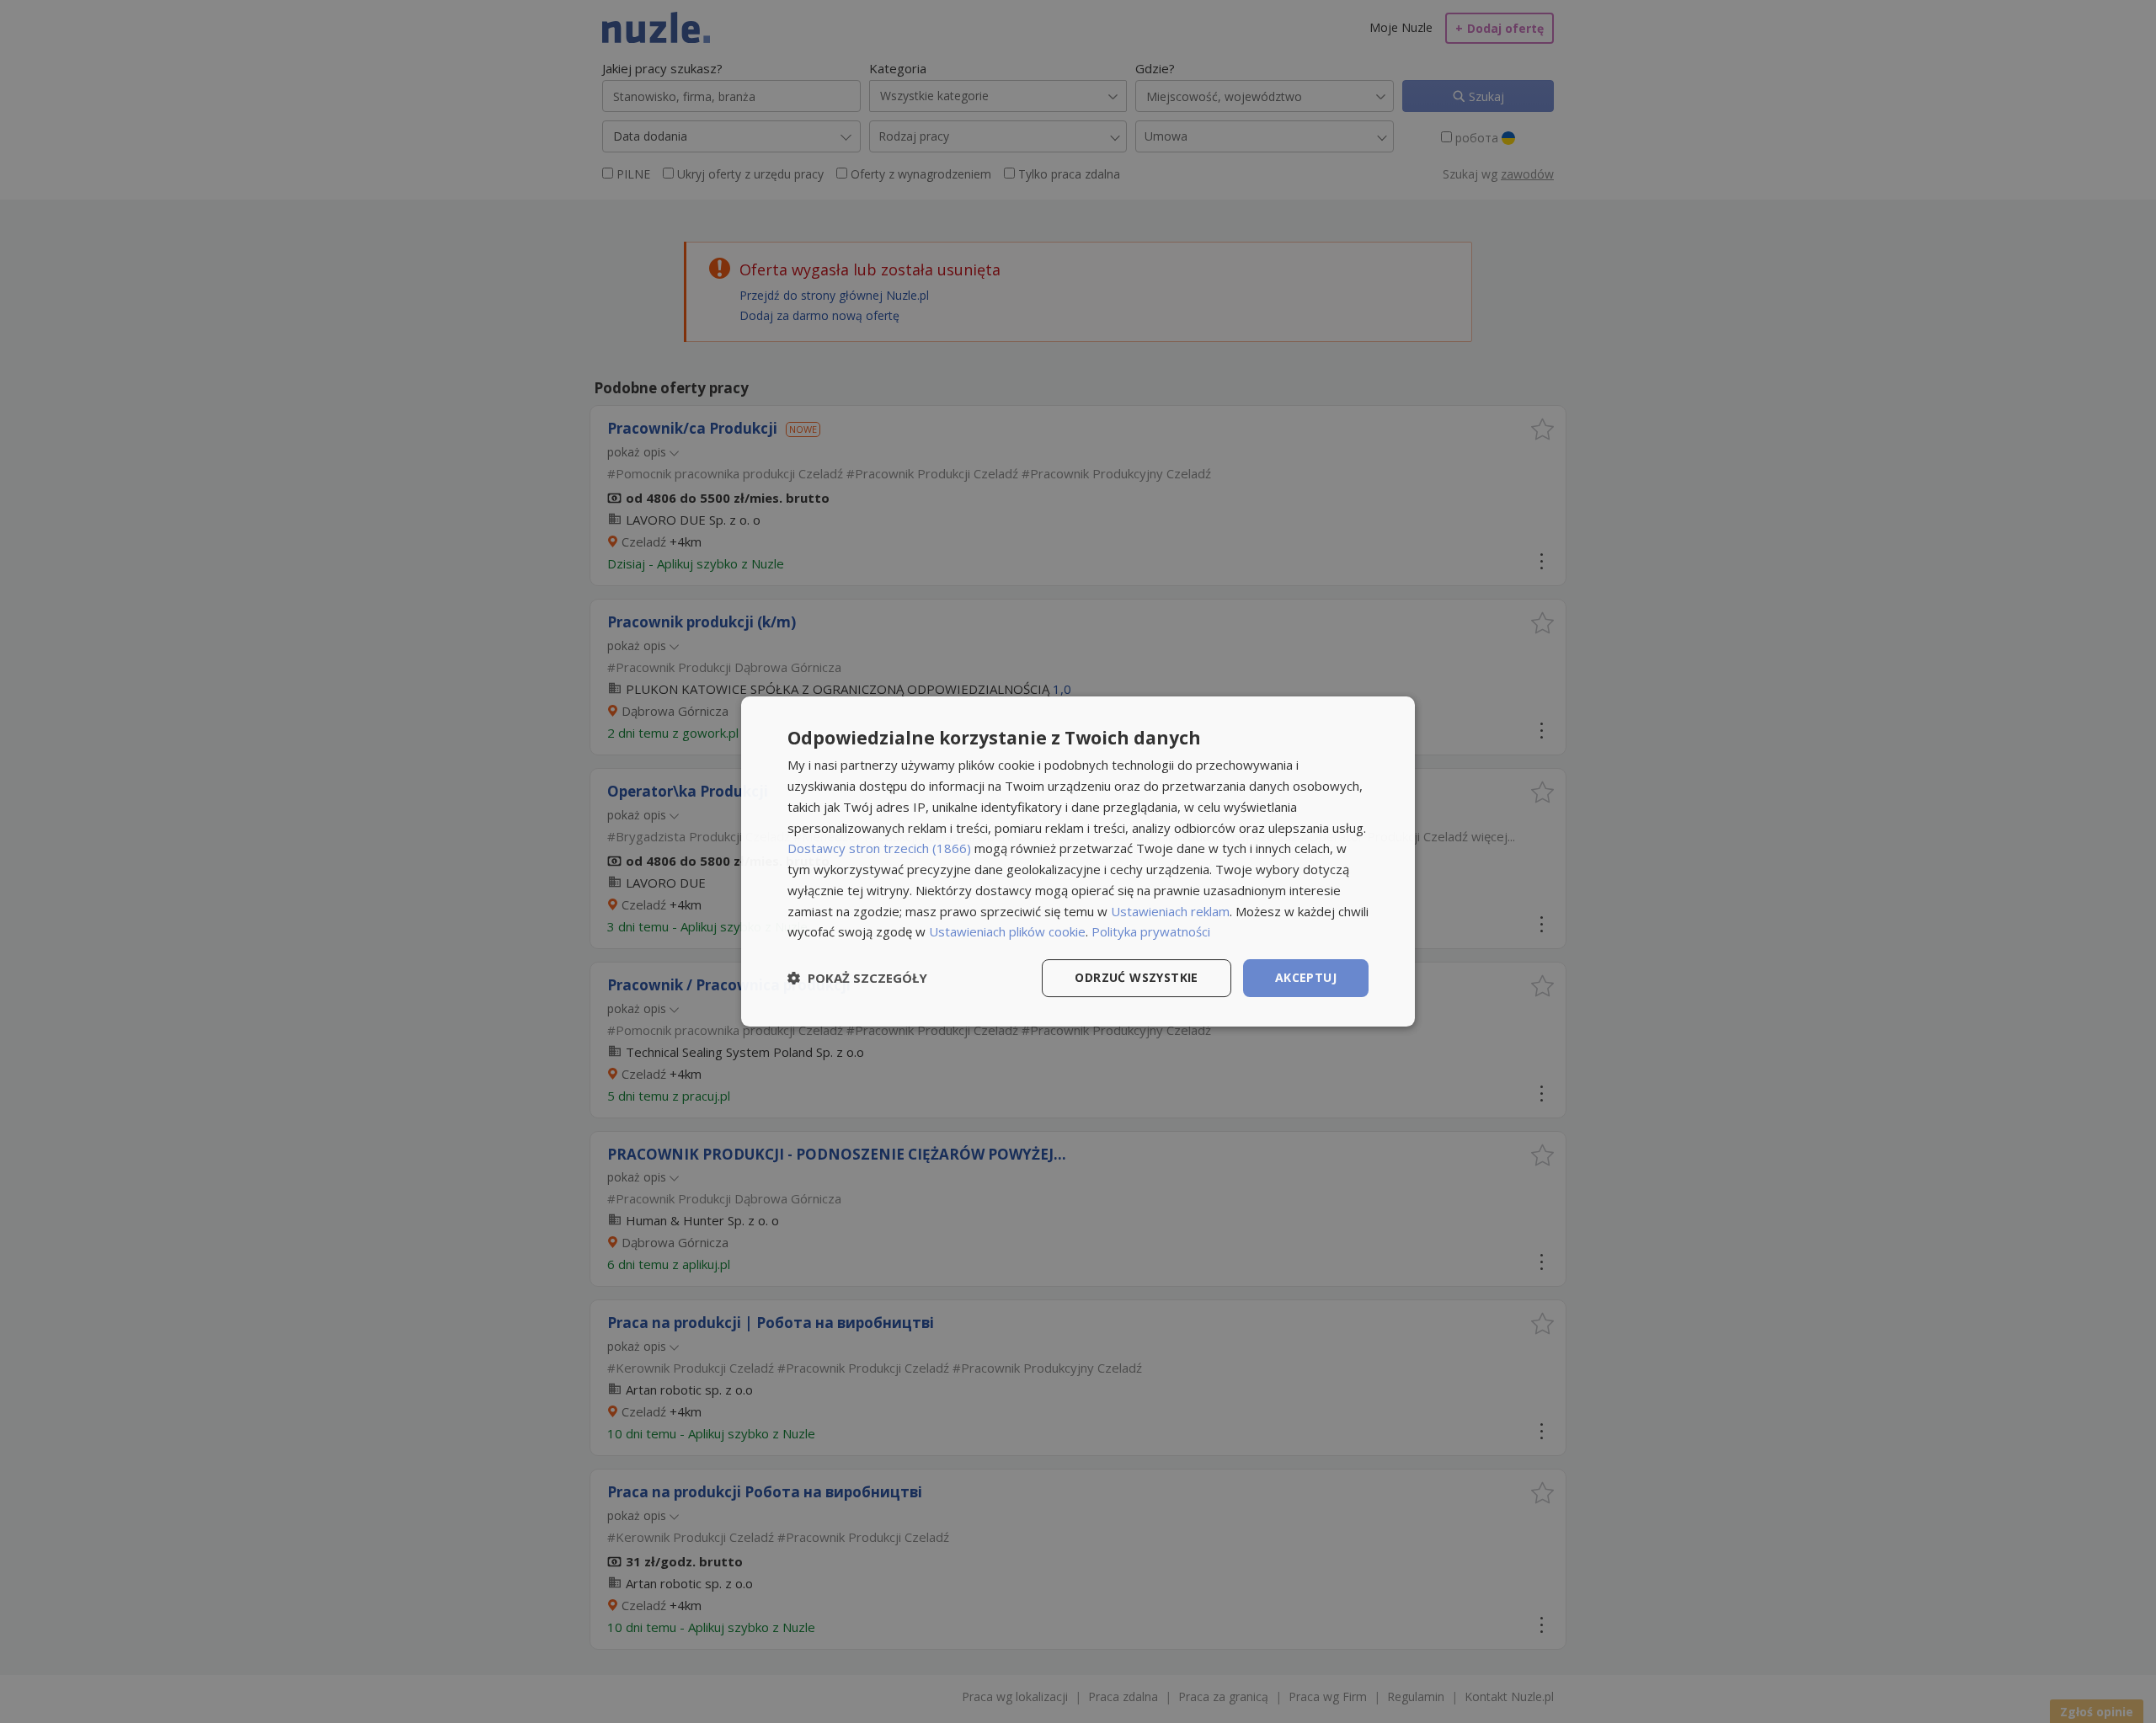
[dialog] (1078, 861)
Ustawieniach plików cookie (1007, 931)
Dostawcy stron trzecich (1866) (879, 848)
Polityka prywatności (1151, 931)
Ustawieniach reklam (1170, 911)
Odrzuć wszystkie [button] (1136, 977)
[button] (857, 979)
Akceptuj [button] (1306, 977)
